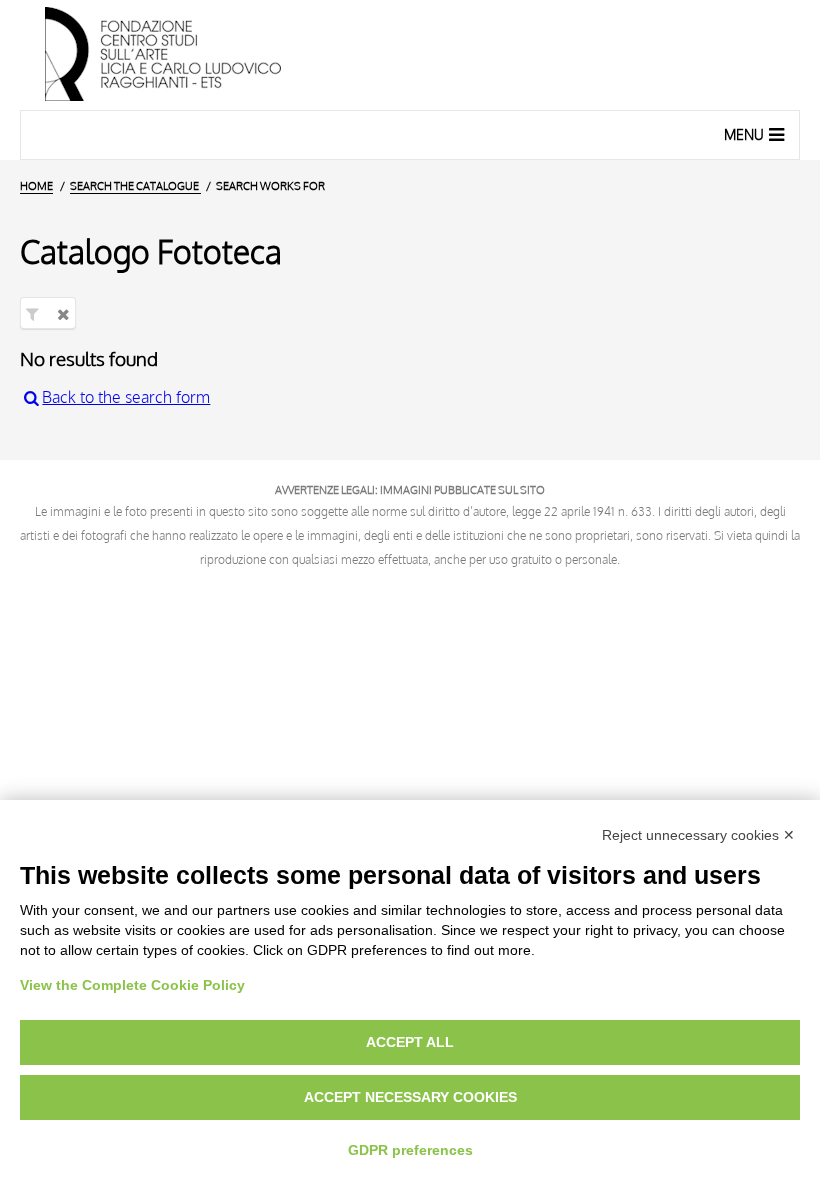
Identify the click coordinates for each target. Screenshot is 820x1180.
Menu (744, 134)
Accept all (410, 1042)
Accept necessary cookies (410, 1097)
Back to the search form (126, 397)
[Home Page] (410, 55)
